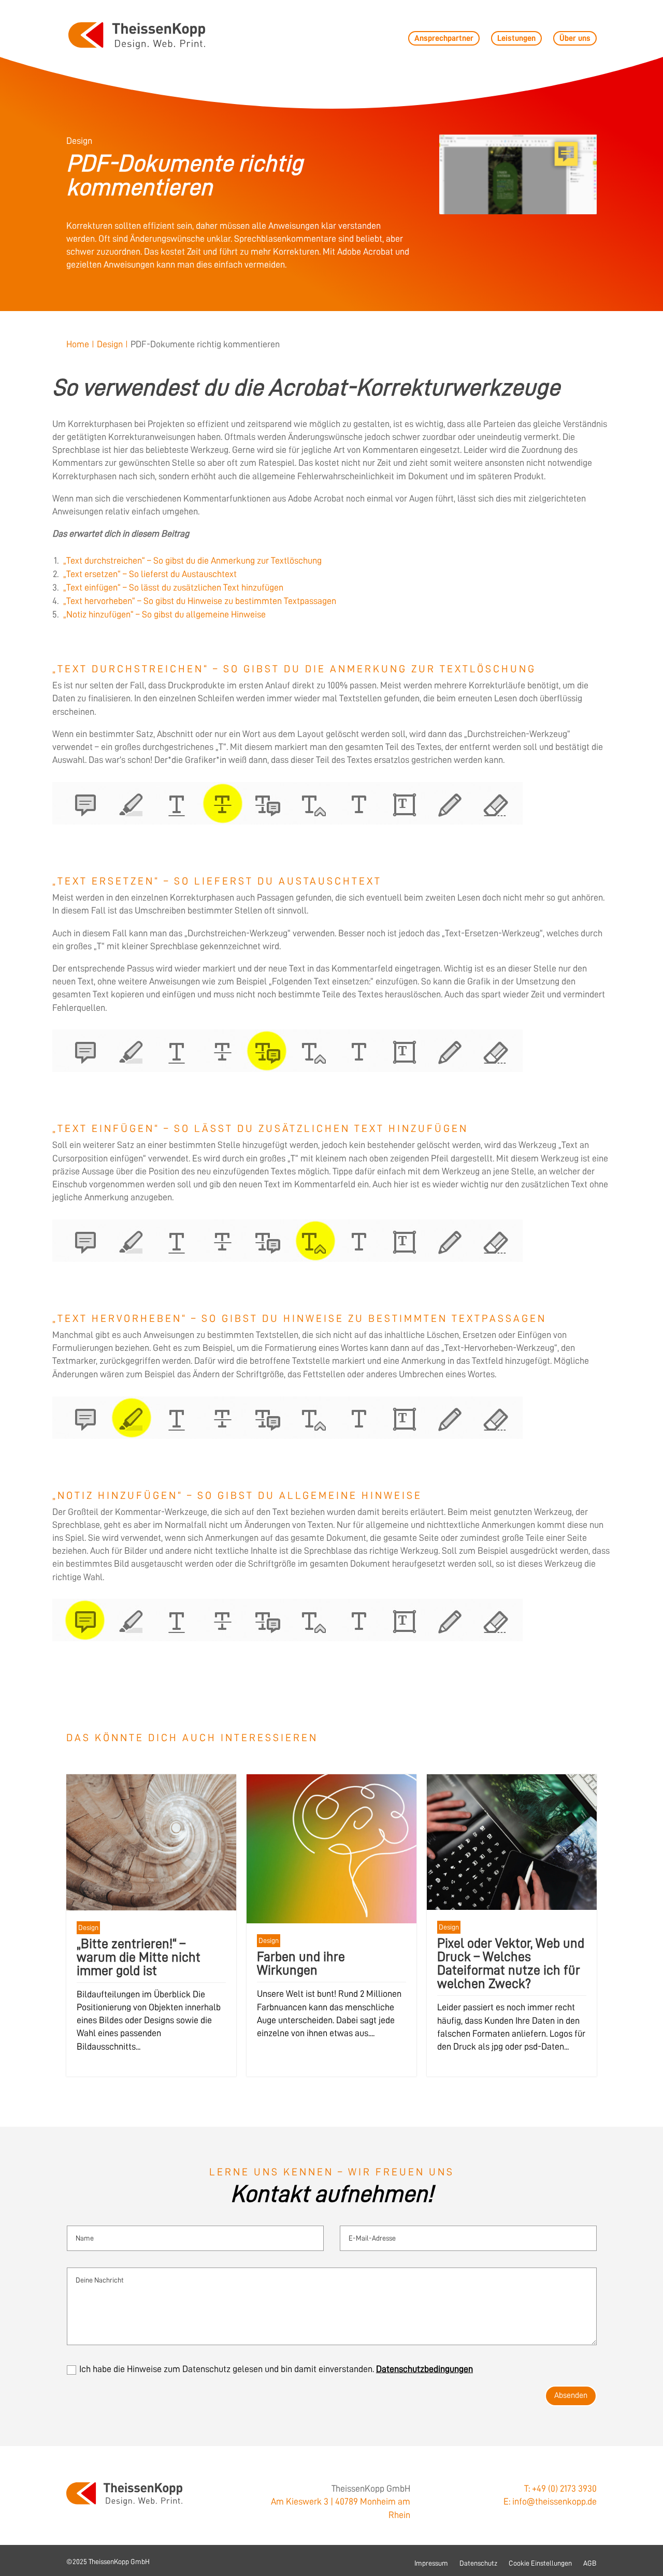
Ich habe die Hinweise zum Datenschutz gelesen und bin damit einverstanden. (276, 2369)
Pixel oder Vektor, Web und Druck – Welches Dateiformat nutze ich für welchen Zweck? (511, 1963)
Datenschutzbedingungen (424, 2369)
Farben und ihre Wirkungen (301, 1963)
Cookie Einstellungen (540, 2563)
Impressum (431, 2563)
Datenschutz (478, 2563)
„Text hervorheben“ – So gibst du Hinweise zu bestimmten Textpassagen (200, 601)
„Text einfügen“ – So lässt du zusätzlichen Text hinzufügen (173, 587)
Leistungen (516, 38)
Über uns (575, 38)
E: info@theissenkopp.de (550, 2501)
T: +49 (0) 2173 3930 (560, 2489)
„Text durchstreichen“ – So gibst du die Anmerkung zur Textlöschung (192, 561)
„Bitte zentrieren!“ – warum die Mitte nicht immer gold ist (139, 1957)
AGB (590, 2563)
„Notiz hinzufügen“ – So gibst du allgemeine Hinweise (164, 614)
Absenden (571, 2395)
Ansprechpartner (444, 38)
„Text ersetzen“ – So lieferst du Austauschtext (150, 574)
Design (88, 1927)
